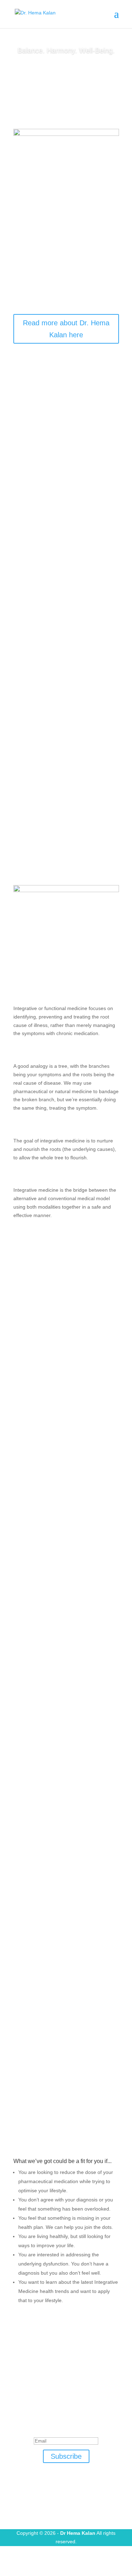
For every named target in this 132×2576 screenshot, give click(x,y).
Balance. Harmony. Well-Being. (66, 50)
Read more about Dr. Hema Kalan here (66, 329)
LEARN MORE (66, 73)
